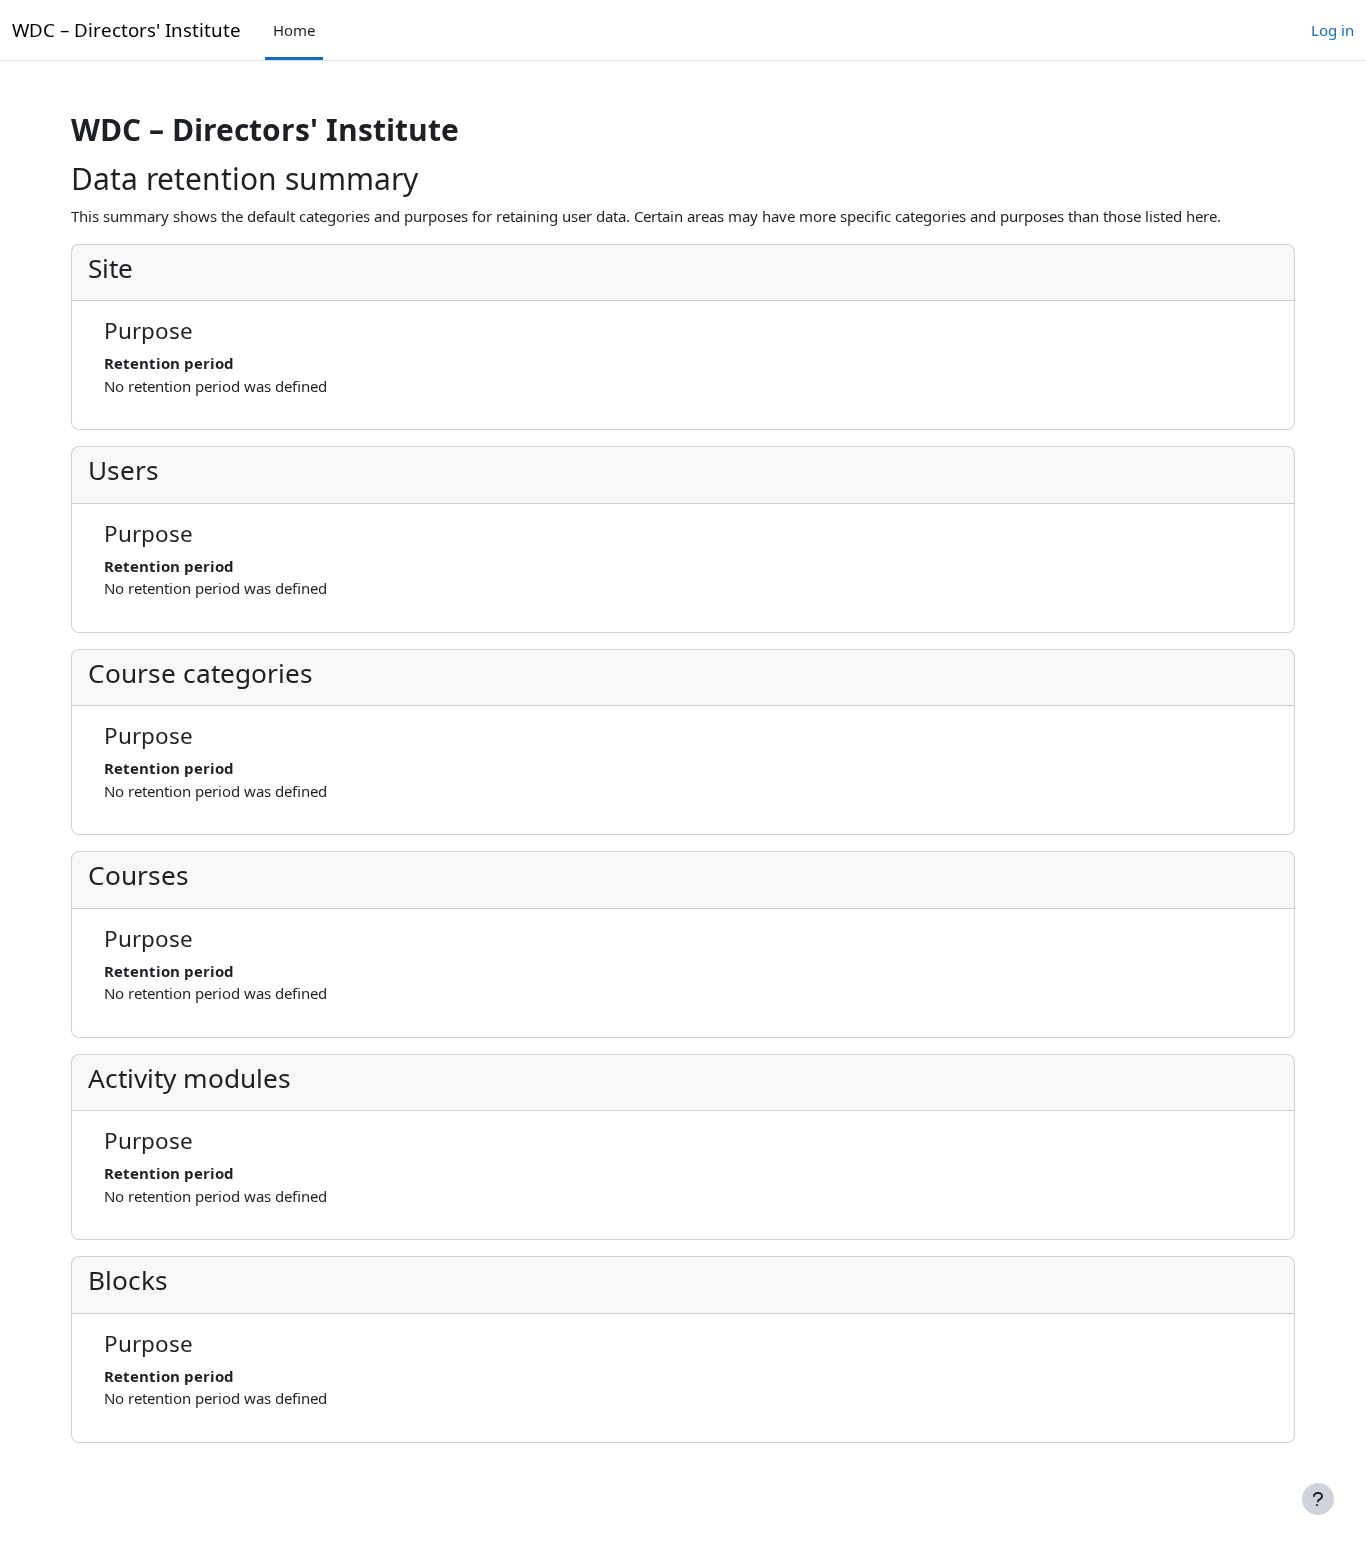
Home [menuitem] (294, 30)
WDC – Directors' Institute (126, 29)
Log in (1332, 30)
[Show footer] (1318, 1499)
